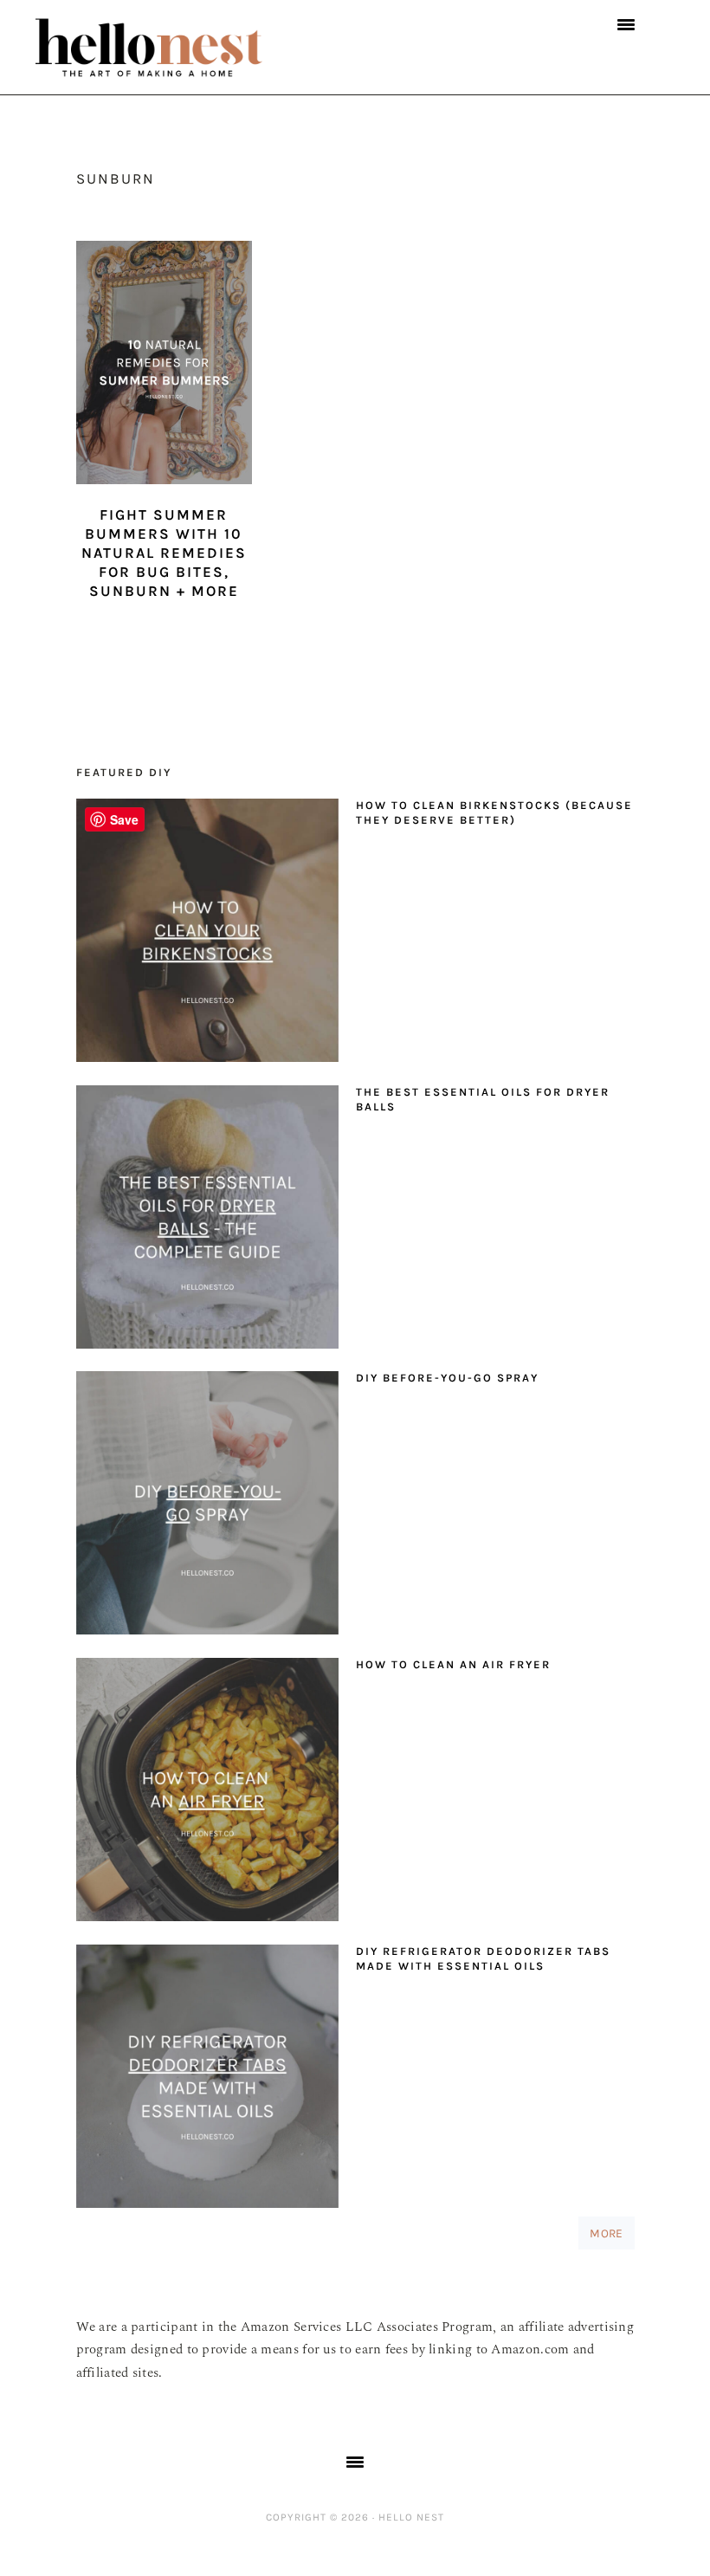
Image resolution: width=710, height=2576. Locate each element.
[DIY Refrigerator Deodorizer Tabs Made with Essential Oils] (207, 2081)
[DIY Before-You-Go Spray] (207, 1507)
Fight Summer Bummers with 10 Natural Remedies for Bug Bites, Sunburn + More (164, 553)
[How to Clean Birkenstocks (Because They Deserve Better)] (207, 935)
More (606, 2233)
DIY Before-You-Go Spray (447, 1378)
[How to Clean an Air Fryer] (207, 1794)
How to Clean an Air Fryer (453, 1664)
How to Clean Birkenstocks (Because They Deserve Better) (494, 812)
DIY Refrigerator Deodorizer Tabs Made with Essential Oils (483, 1958)
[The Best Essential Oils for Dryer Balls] (207, 1221)
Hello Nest (183, 48)
